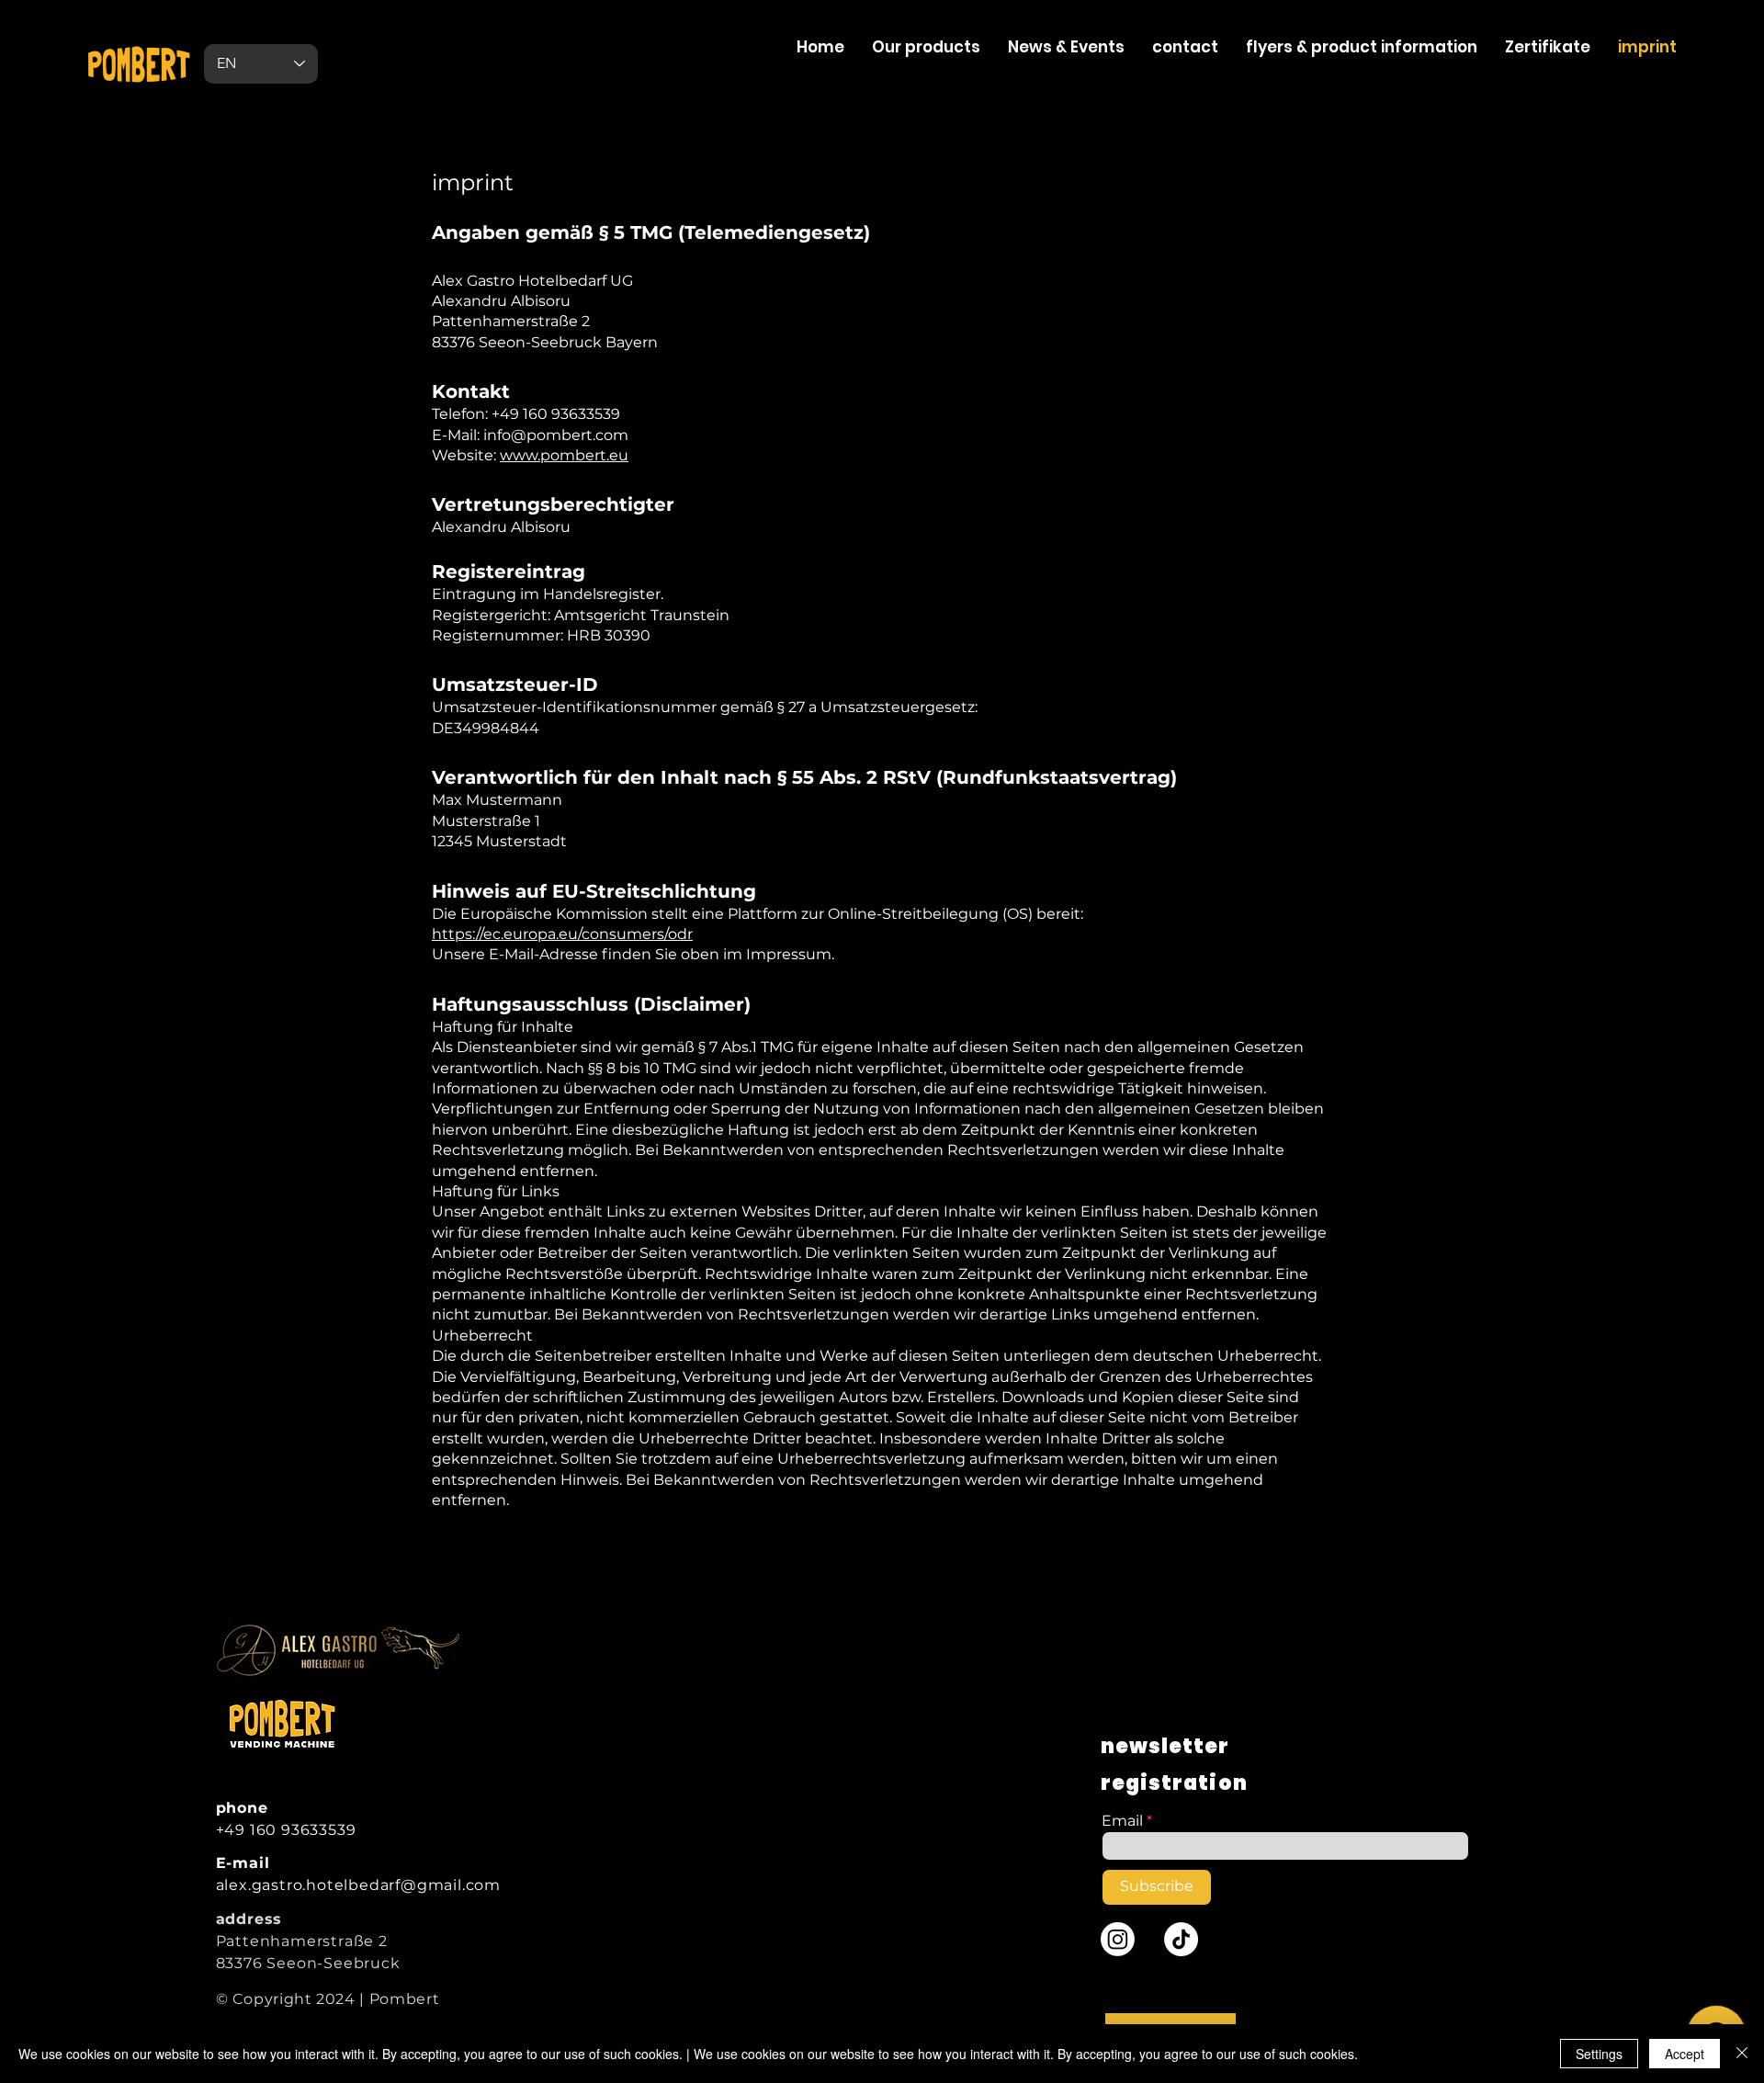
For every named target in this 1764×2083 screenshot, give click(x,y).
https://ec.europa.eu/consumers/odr (562, 934)
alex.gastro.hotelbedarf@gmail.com (358, 1885)
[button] (1548, 47)
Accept (1685, 2054)
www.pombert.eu (564, 455)
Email (1122, 1821)
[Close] (1742, 2054)
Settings (1599, 2054)
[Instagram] (1118, 1939)
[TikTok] (1181, 1939)
